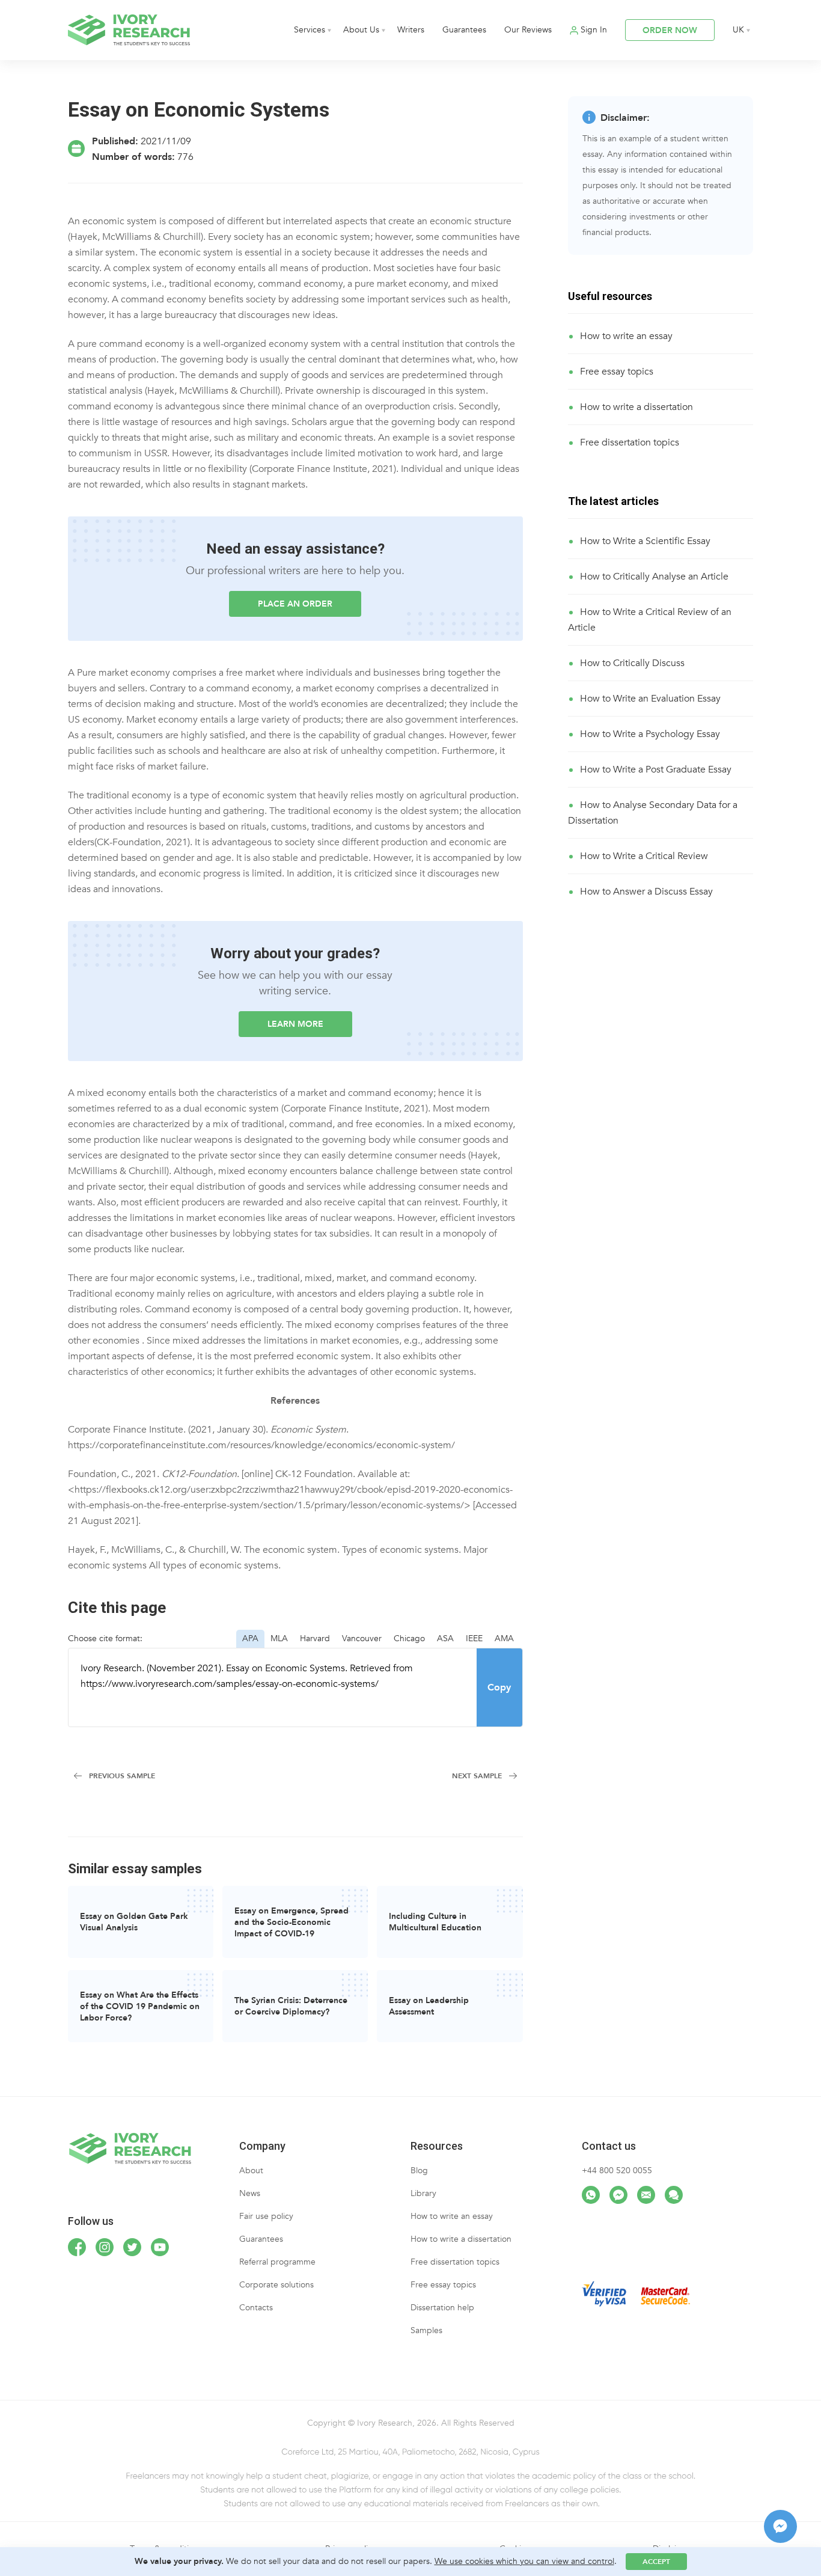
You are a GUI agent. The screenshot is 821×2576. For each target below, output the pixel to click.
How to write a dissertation (636, 407)
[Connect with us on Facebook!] (77, 2247)
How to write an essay (626, 336)
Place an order (295, 604)
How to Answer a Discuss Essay (646, 892)
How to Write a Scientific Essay (645, 541)
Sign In (594, 30)
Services (310, 30)
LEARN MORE (295, 1024)
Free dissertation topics (630, 442)
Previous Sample (122, 1776)
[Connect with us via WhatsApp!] (591, 2195)
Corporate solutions (276, 2285)
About (251, 2171)
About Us (361, 30)
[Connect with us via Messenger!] (618, 2195)
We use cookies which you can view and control (524, 2561)
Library (423, 2193)
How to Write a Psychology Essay (650, 734)
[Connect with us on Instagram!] (105, 2247)
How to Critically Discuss (632, 663)
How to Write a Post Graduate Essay (656, 769)
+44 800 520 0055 (617, 2171)
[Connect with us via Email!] (646, 2195)
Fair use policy (266, 2216)
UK (738, 30)
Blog (419, 2171)
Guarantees (464, 30)
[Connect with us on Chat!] (674, 2195)
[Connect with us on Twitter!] (132, 2247)
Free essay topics (617, 372)
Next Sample (477, 1776)
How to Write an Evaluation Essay (650, 699)
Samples (426, 2330)
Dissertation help (442, 2308)
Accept (656, 2562)
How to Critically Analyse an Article (654, 577)
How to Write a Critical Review (644, 856)
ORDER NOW (670, 30)
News (250, 2193)
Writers (411, 30)
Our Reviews (528, 30)
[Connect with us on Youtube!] (160, 2247)
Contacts (256, 2308)
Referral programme (277, 2262)
